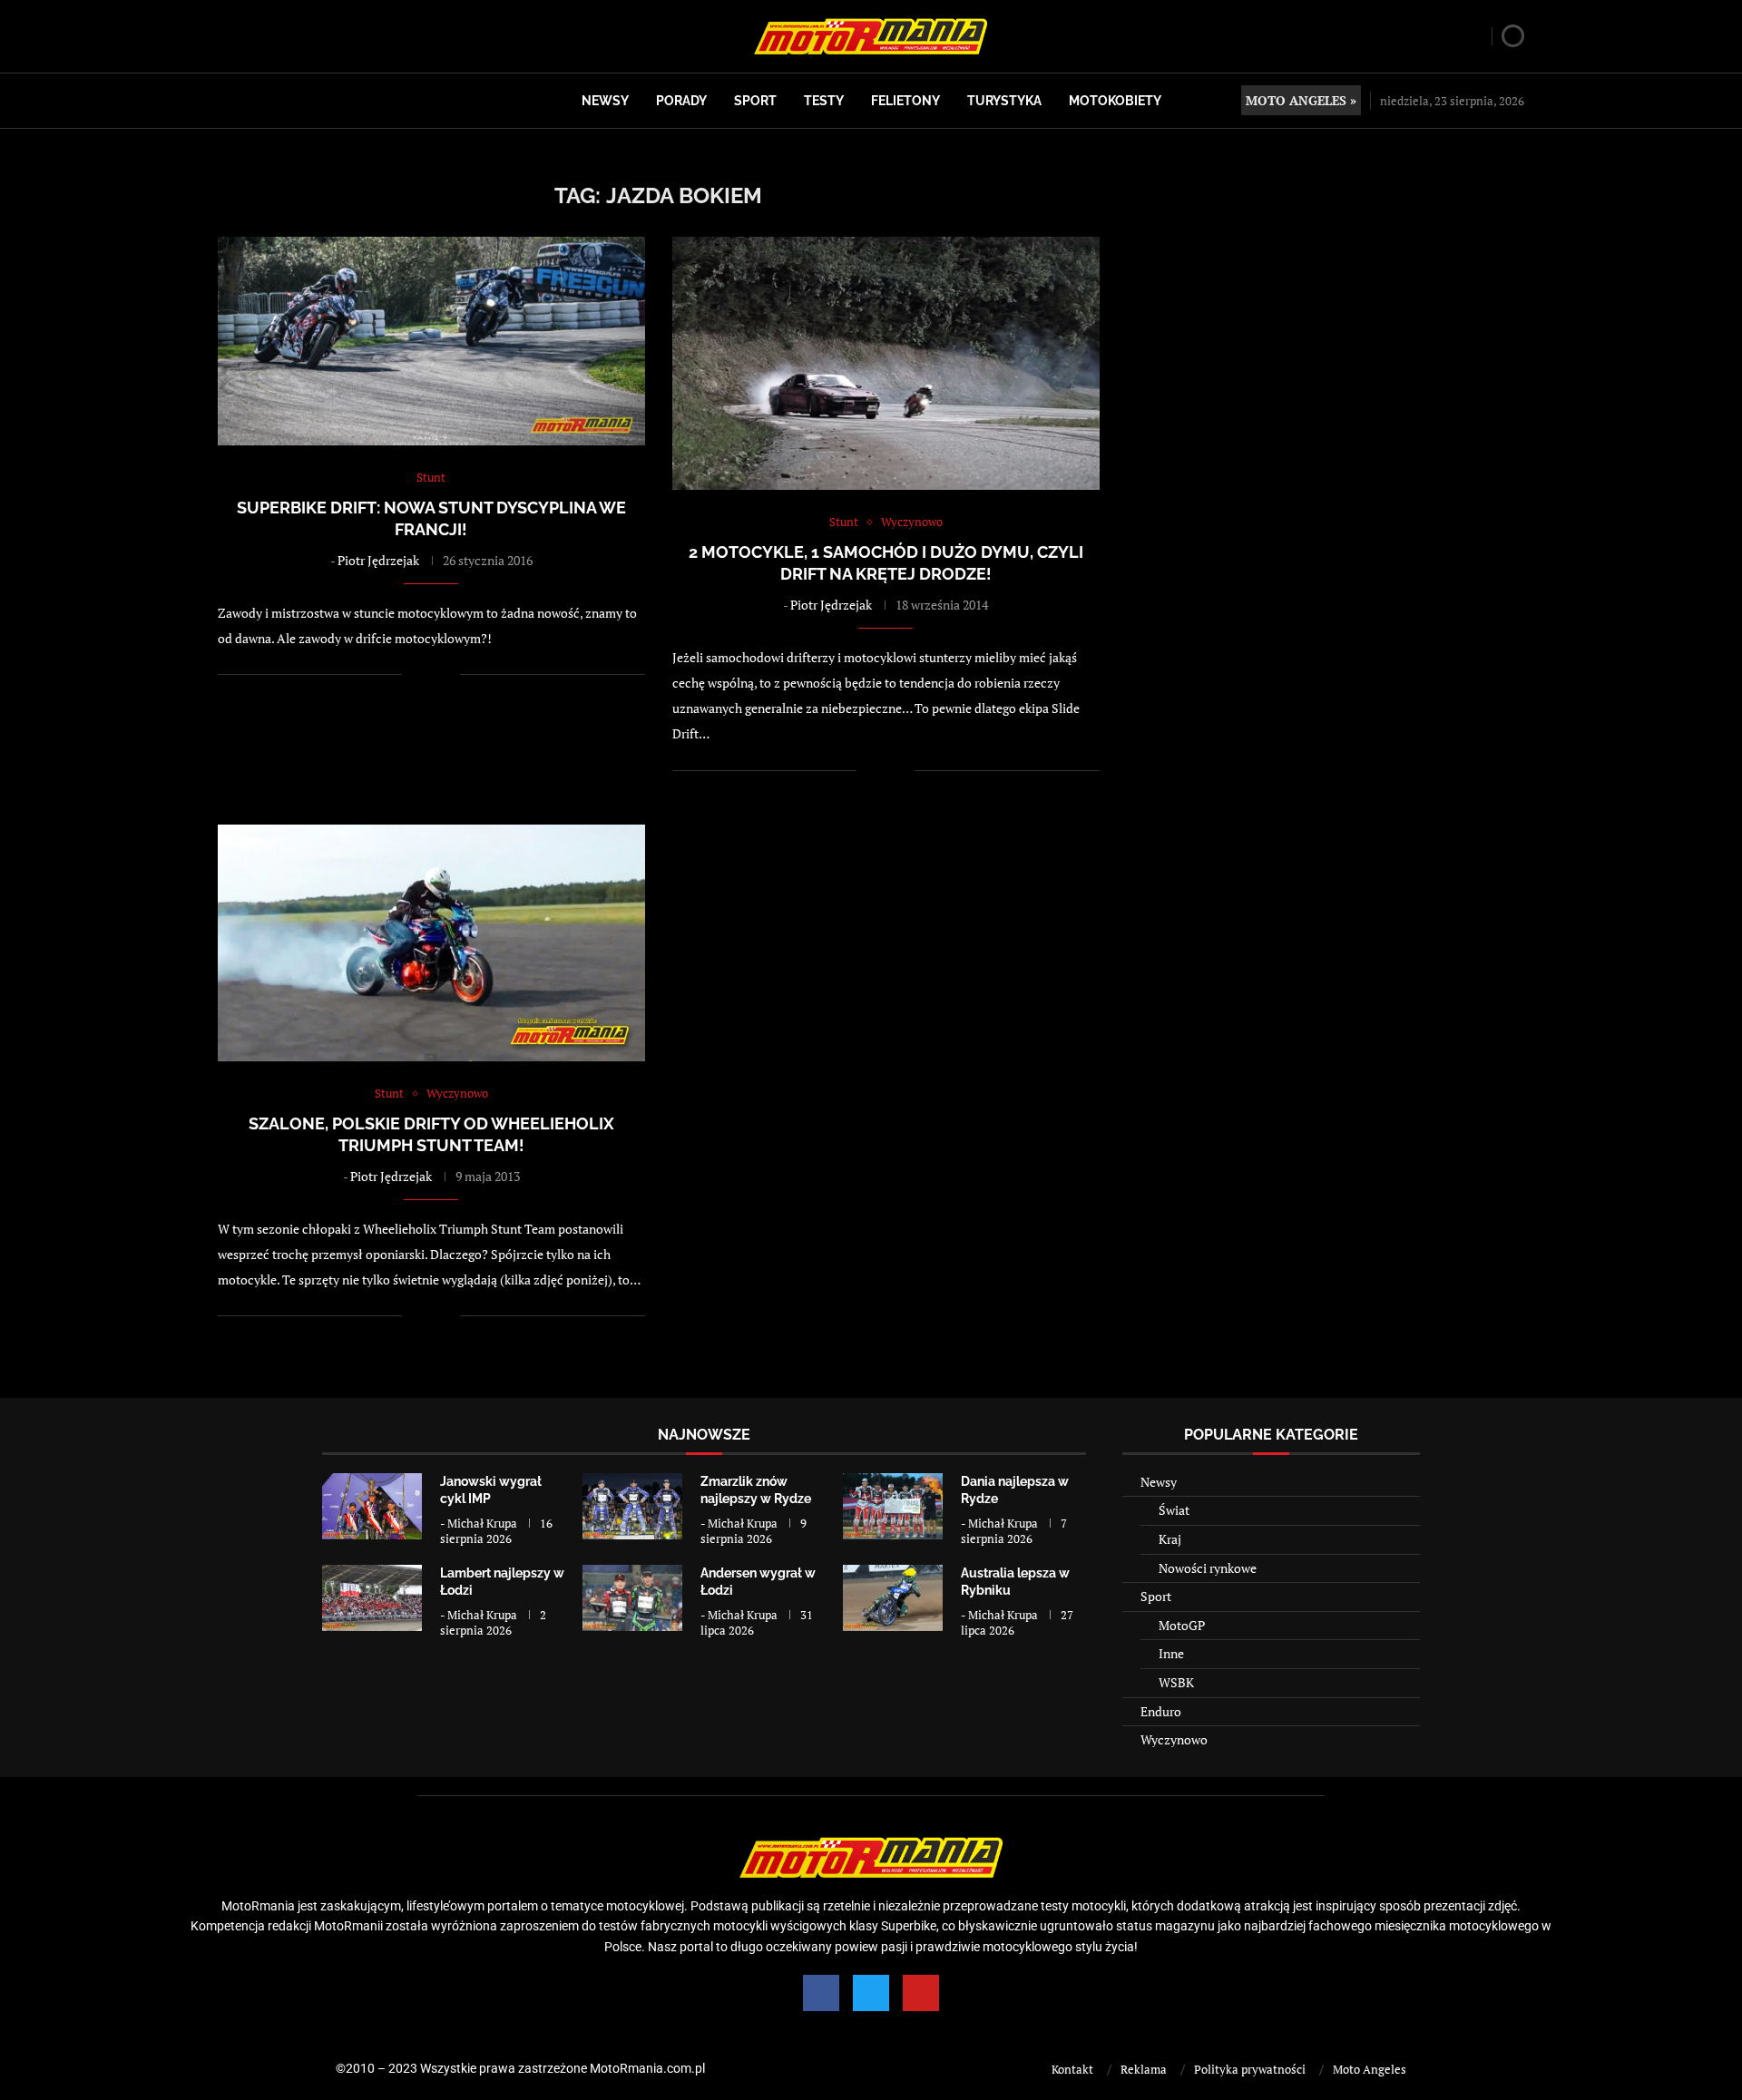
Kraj (1170, 1539)
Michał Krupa (482, 1523)
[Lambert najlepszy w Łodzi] (372, 1598)
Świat (1174, 1510)
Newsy (605, 101)
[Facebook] (821, 1993)
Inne (1171, 1653)
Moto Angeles (1370, 2069)
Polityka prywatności (1250, 2069)
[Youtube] (921, 1993)
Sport (755, 101)
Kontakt (1072, 2069)
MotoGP (1182, 1625)
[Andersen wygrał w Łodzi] (632, 1598)
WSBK (1176, 1682)
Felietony (905, 101)
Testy (824, 101)
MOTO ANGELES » (1301, 100)
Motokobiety (1115, 101)
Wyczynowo (1174, 1739)
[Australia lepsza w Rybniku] (893, 1598)
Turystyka (1004, 101)
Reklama (1144, 2069)
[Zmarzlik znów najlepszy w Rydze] (632, 1506)
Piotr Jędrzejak (378, 560)
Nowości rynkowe (1208, 1568)
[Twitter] (871, 1993)
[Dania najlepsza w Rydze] (893, 1506)
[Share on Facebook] (428, 674)
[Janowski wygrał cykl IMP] (372, 1506)
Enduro (1161, 1711)
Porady (681, 101)
